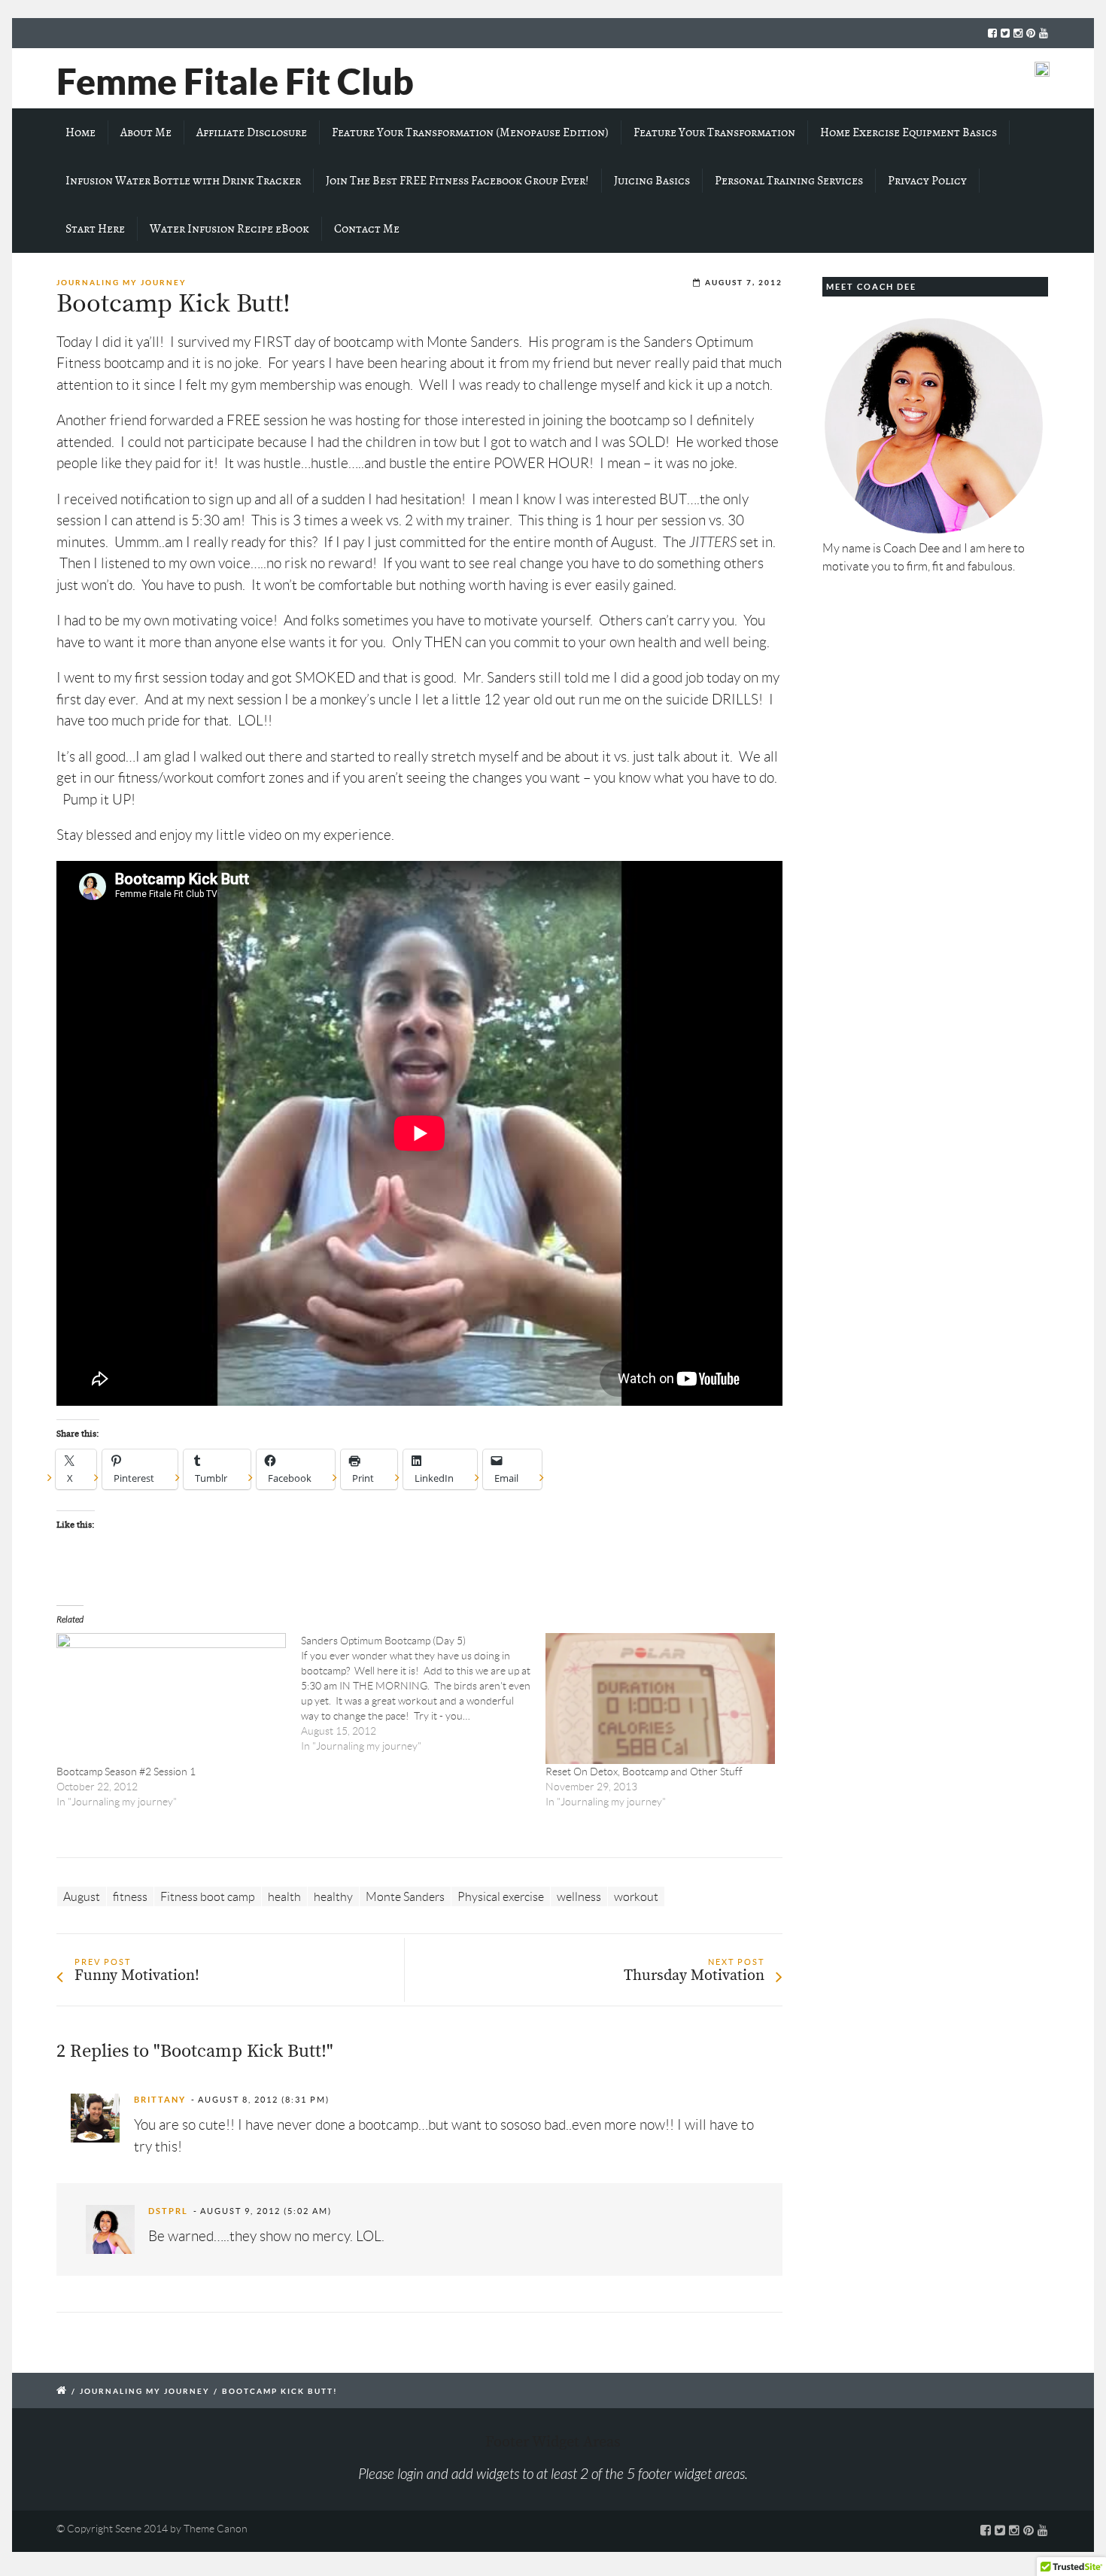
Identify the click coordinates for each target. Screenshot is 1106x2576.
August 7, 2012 (744, 283)
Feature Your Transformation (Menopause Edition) (470, 132)
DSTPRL (168, 2211)
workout (636, 1896)
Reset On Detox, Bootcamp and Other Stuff (644, 1772)
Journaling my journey (122, 283)
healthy (333, 1896)
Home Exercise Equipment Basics (908, 132)
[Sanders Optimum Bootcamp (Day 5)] (423, 1693)
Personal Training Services (789, 181)
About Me (146, 132)
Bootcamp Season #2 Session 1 (126, 1772)
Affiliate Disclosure (252, 132)
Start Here (95, 229)
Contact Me (367, 229)
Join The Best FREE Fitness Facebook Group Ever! (457, 181)
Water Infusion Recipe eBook (229, 229)
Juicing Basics (652, 181)
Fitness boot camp (208, 1896)
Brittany (160, 2100)
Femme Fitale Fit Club (235, 81)
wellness (579, 1896)
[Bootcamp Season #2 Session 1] (171, 1699)
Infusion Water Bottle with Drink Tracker (183, 181)
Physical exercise (501, 1896)
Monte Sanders (405, 1896)
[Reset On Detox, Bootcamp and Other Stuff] (660, 1699)
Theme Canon (216, 2529)
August (82, 1896)
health (284, 1896)
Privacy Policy (927, 181)
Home (81, 132)
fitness (130, 1896)
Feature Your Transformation (714, 132)
